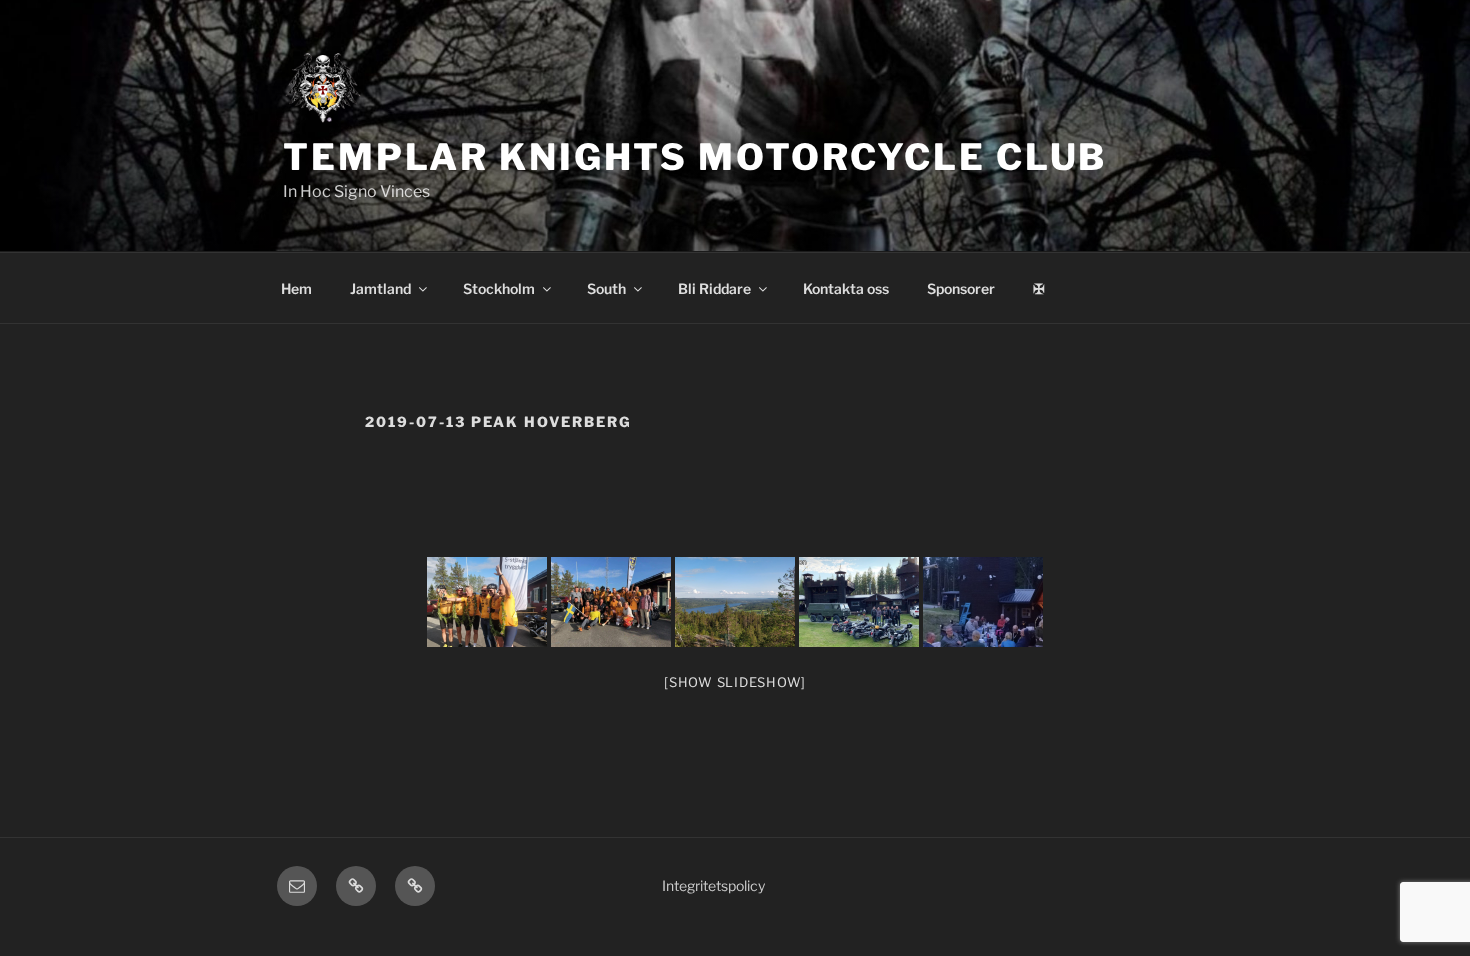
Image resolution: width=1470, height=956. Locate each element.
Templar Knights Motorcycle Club (695, 157)
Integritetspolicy (713, 885)
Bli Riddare (714, 288)
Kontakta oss (846, 288)
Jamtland (380, 288)
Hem (296, 288)
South (606, 288)
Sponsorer (961, 288)
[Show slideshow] (735, 682)
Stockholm (499, 288)
